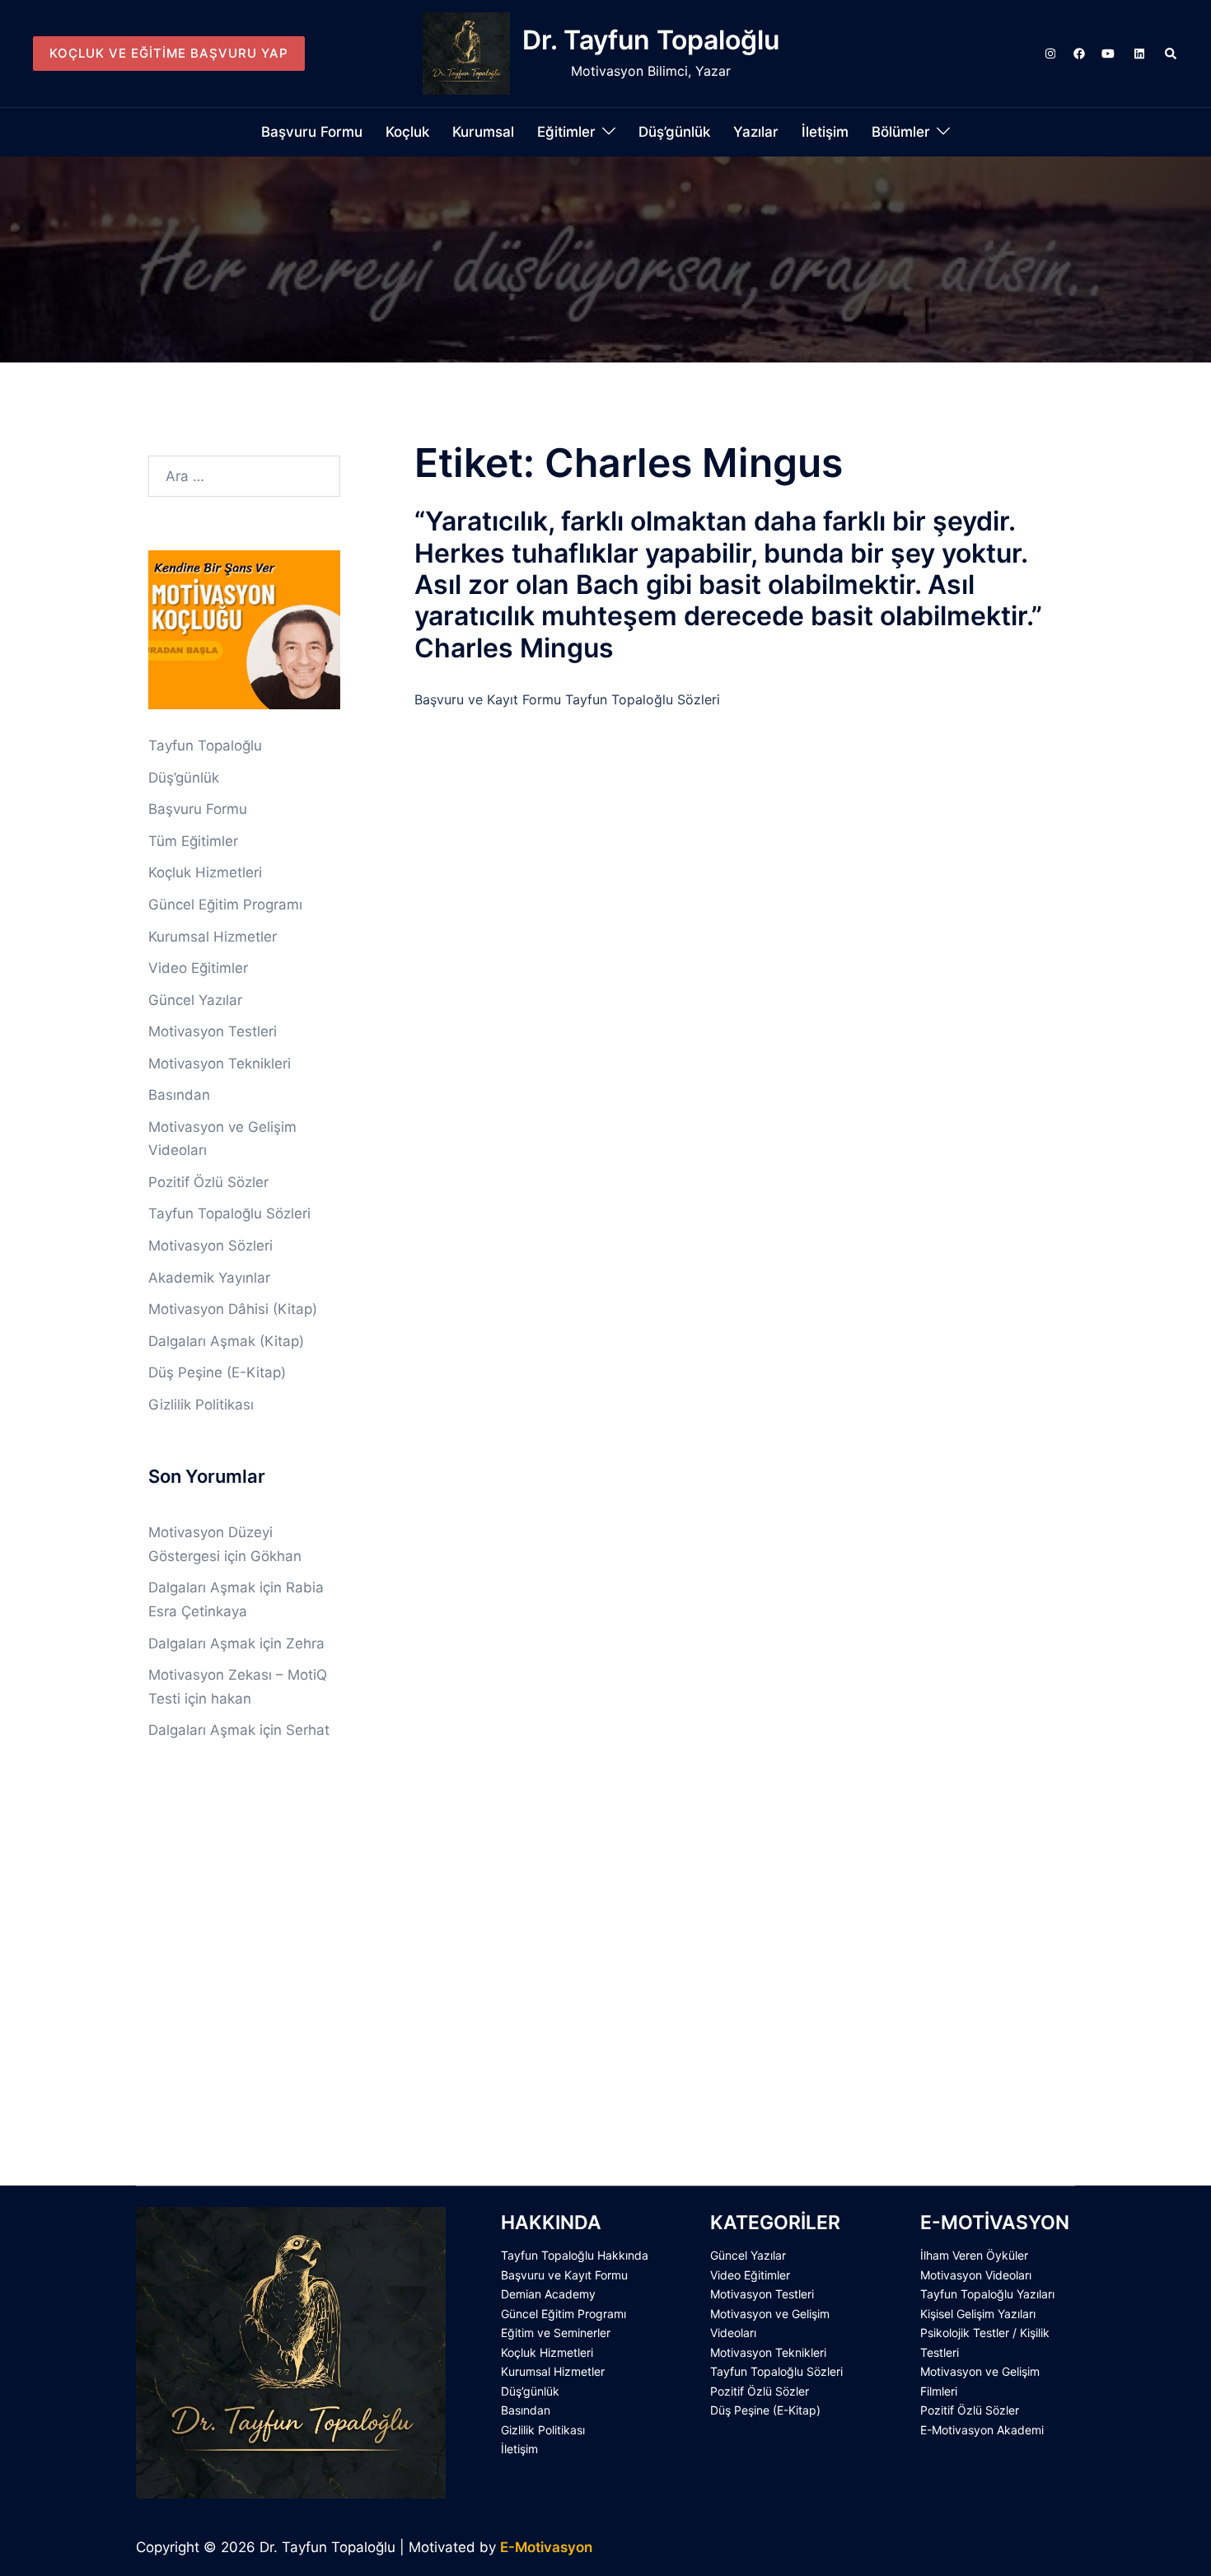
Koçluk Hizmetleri (205, 872)
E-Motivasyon (546, 2547)
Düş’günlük (674, 132)
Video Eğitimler (198, 968)
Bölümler (901, 132)
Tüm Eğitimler (193, 841)
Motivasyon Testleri (213, 1031)
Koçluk (407, 132)
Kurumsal (483, 132)
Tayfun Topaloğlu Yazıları (987, 2294)
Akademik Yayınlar (209, 1278)
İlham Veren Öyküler (974, 2255)
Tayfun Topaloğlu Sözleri (229, 1213)
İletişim (825, 132)
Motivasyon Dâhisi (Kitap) (233, 1309)
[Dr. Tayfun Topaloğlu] (466, 54)
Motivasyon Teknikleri (220, 1064)
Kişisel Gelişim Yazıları (978, 2314)
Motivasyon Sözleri (210, 1246)
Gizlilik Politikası (201, 1405)
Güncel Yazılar (195, 1000)
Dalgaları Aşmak (202, 1587)
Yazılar (756, 132)
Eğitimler (566, 132)
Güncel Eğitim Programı (225, 905)
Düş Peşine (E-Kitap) (217, 1372)
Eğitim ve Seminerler (556, 2333)
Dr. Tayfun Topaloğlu (651, 40)
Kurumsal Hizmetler (213, 937)
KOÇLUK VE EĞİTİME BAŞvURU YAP (169, 53)
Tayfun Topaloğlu (205, 746)
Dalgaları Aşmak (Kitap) (226, 1341)
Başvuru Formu (312, 132)
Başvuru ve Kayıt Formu (564, 2275)
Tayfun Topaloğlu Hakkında (575, 2255)
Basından (179, 1095)
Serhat (308, 1730)
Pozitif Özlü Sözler (208, 1182)
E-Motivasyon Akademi (982, 2430)
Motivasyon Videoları (976, 2275)
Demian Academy (548, 2294)
